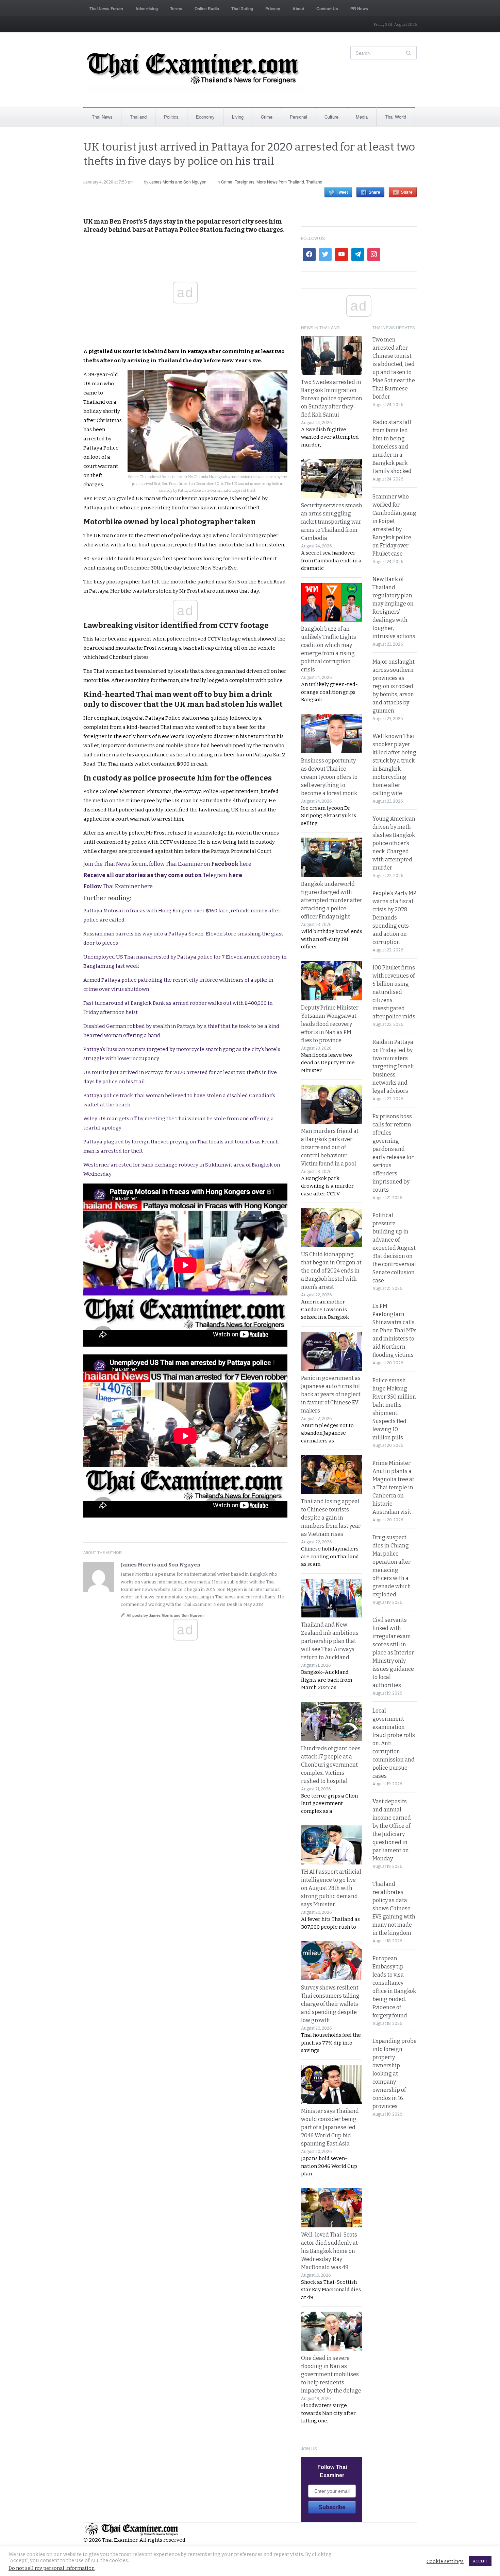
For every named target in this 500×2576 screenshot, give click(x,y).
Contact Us (327, 8)
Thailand (138, 117)
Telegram (163, 875)
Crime (267, 117)
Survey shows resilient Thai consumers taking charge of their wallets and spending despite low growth (330, 2004)
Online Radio (207, 8)
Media (362, 117)
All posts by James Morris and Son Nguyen (165, 1615)
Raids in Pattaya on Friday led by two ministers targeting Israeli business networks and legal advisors (393, 1066)
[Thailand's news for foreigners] (194, 70)
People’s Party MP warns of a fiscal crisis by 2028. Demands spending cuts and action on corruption (394, 918)
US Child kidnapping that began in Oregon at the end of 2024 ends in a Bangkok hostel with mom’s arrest (331, 1271)
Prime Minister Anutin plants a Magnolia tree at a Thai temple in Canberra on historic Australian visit (393, 1487)
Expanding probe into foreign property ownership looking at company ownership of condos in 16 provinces (395, 2074)
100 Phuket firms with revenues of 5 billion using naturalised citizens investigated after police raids (394, 992)
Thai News (102, 117)
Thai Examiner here (118, 886)
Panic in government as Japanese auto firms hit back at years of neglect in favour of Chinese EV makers (331, 1394)
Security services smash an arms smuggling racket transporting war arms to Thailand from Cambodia (332, 522)
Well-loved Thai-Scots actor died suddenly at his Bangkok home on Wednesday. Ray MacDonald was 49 (329, 2251)
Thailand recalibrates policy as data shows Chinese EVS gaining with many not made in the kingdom (394, 1908)
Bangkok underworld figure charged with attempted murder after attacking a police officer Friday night (332, 900)
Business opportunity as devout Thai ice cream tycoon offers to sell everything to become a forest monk (329, 777)
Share (374, 192)
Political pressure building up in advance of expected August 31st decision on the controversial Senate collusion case (394, 1248)
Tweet (342, 192)
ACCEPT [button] (480, 2561)
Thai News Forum (106, 8)
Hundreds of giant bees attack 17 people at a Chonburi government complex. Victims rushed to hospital (331, 1765)
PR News (359, 8)
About (298, 8)
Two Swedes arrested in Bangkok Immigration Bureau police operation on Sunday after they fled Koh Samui (332, 398)
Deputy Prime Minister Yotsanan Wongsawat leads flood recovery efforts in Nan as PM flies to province (330, 1024)
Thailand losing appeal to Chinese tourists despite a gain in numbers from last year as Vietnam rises (331, 1518)
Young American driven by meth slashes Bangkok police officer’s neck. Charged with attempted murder (394, 843)
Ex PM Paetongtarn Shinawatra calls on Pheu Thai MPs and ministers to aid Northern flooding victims (395, 1330)
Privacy (273, 8)
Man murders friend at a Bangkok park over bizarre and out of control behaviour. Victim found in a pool (330, 1147)
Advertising (147, 8)
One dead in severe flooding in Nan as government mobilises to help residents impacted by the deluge (331, 2374)
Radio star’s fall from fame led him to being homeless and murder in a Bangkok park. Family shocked (392, 447)
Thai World (396, 117)
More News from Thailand (280, 182)
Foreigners (244, 182)
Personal (298, 117)
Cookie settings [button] (445, 2561)
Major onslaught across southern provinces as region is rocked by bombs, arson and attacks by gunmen (394, 686)
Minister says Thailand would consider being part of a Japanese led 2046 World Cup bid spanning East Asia (330, 2127)
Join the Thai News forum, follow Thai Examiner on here (167, 864)
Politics (171, 117)
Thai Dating (242, 8)
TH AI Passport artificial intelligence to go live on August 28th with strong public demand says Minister (331, 1888)
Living (238, 117)
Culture (331, 117)
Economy (205, 117)
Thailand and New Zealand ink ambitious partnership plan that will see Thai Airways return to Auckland (330, 1641)
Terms (176, 8)
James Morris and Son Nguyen (178, 182)
